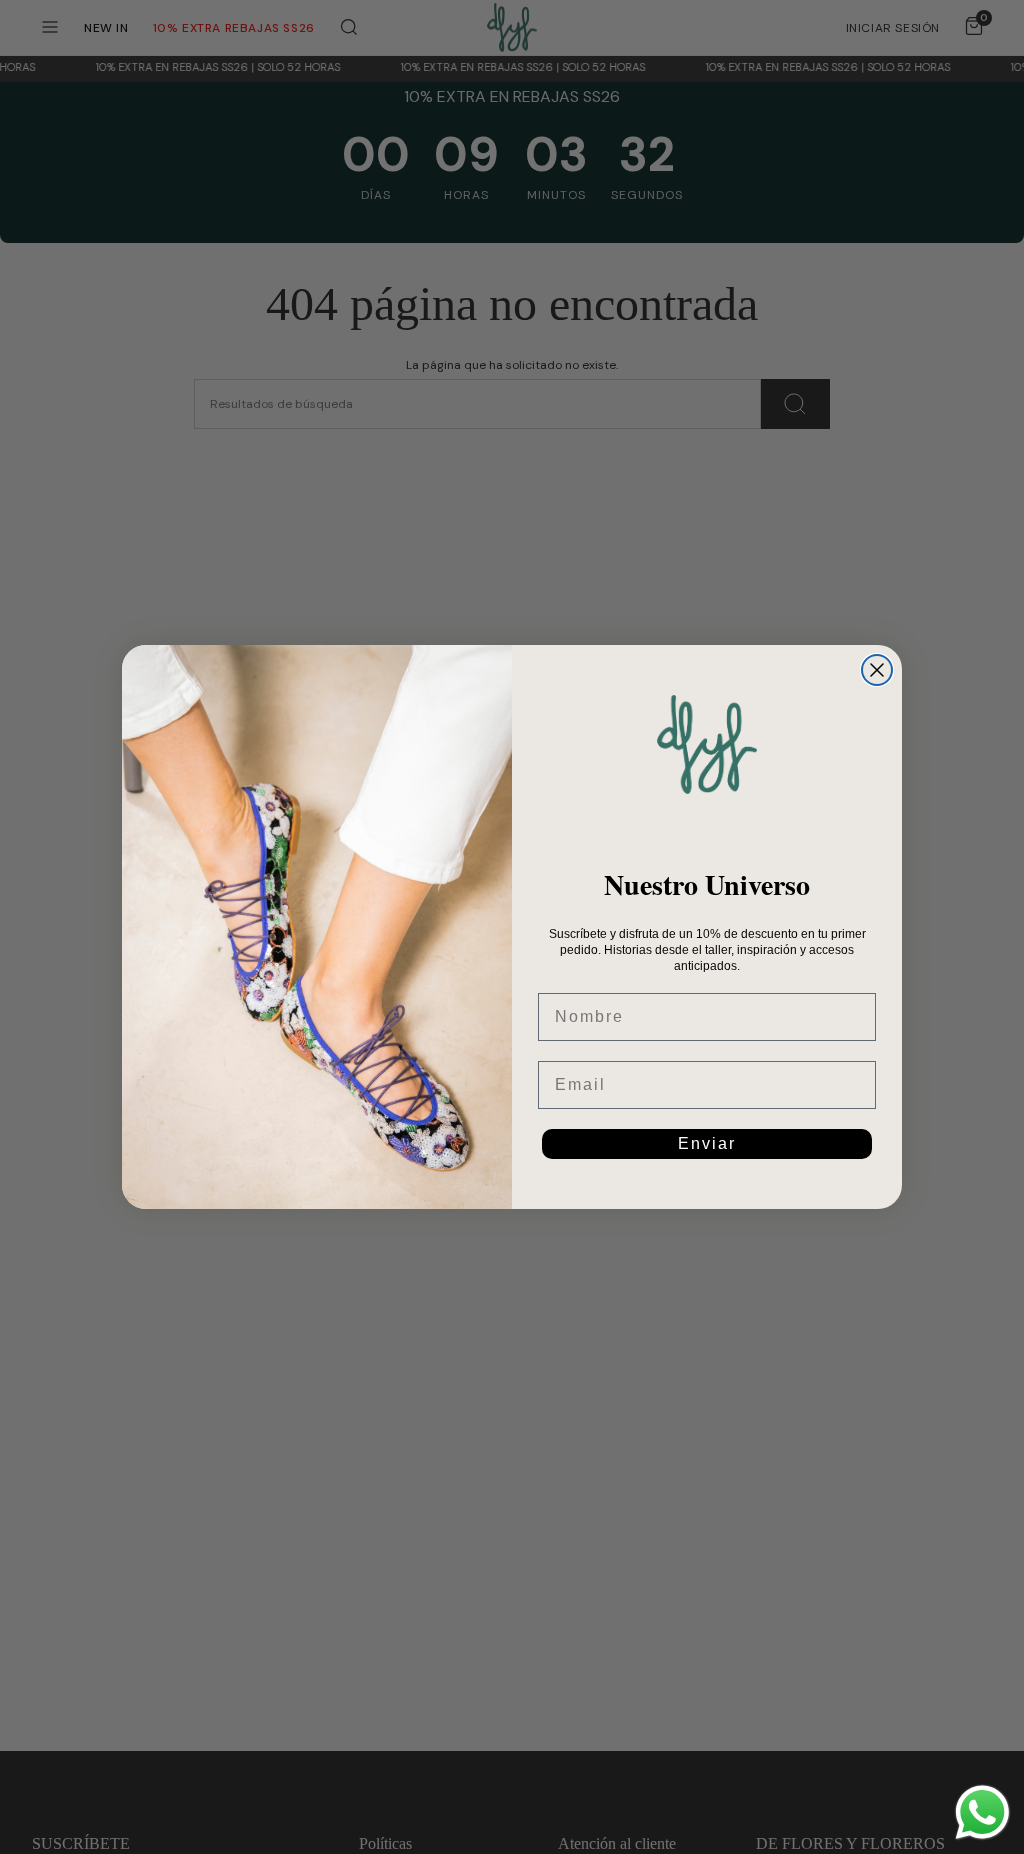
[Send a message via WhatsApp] (982, 1812)
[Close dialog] (877, 670)
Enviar (707, 1143)
